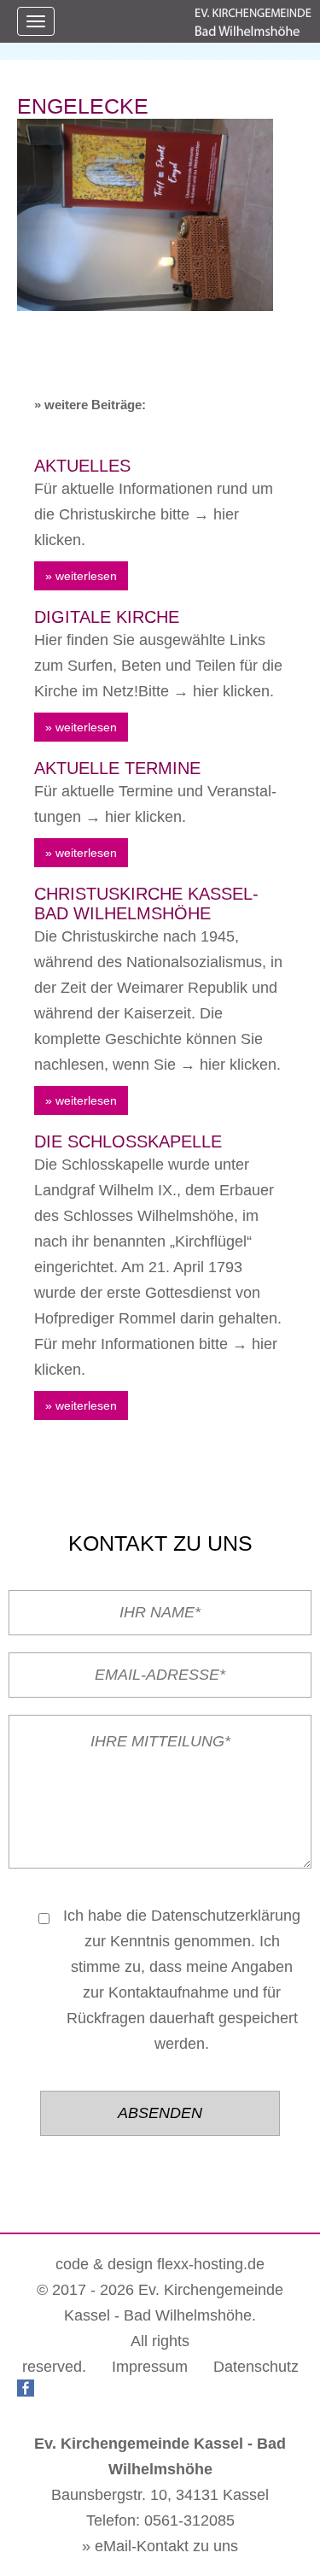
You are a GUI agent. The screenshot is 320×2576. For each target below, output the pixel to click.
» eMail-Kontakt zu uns (160, 2546)
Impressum (150, 2367)
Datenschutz (256, 2367)
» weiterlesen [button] (81, 576)
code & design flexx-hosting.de (160, 2264)
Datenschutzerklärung (226, 1916)
